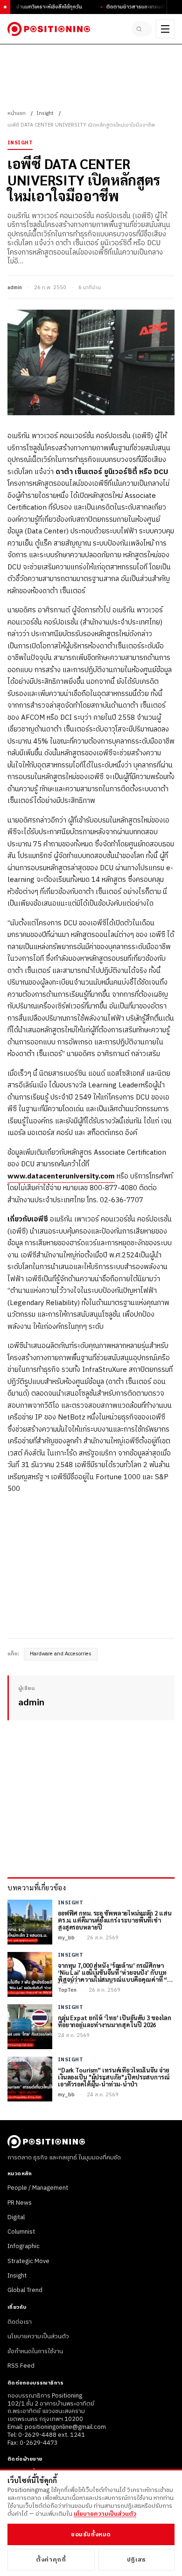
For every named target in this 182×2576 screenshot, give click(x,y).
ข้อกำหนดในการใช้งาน (35, 2351)
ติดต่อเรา (20, 2322)
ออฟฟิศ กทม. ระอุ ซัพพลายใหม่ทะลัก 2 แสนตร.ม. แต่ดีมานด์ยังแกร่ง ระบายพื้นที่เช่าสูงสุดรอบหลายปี (115, 1920)
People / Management (38, 2188)
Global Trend (25, 2290)
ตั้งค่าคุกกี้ (51, 2560)
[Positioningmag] (49, 29)
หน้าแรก (17, 114)
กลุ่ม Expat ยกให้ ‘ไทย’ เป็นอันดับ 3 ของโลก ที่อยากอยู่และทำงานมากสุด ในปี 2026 (115, 2022)
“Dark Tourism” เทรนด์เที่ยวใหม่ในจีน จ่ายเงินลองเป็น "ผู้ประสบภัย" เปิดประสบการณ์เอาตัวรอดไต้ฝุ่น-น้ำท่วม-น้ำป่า (114, 2077)
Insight (45, 114)
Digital (16, 2217)
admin (15, 288)
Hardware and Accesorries (61, 1654)
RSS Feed (21, 2366)
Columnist (21, 2232)
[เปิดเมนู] (165, 29)
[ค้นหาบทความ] (142, 29)
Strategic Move (28, 2261)
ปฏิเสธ (136, 2560)
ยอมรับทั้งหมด (91, 2534)
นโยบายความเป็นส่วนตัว (38, 2336)
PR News (20, 2203)
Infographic (24, 2246)
